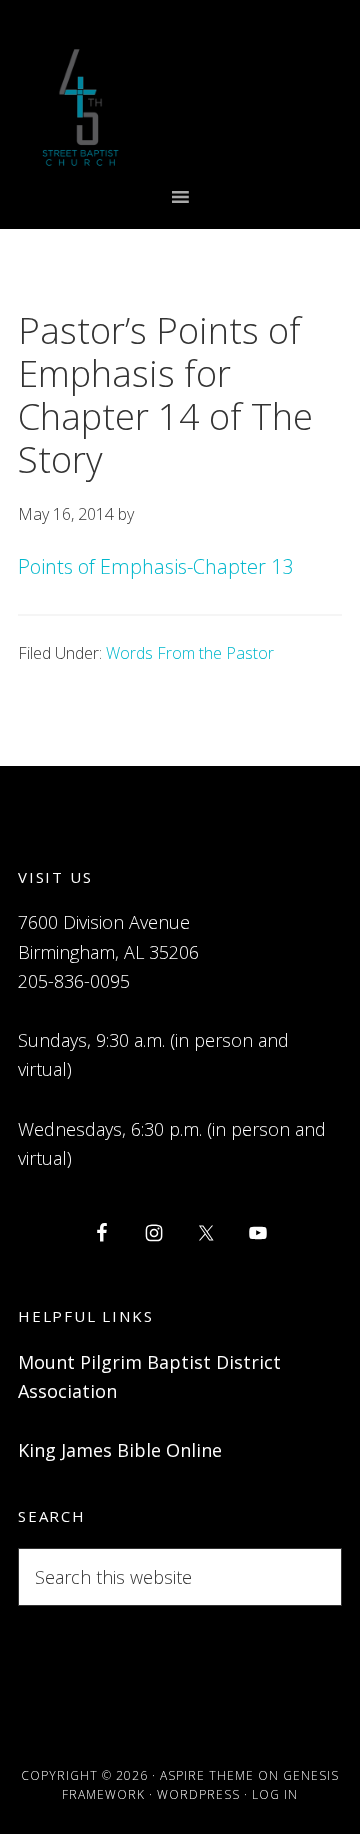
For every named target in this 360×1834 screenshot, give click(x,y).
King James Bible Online (120, 1450)
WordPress (198, 1794)
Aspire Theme (207, 1775)
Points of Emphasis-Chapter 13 (155, 566)
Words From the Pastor (190, 653)
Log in (275, 1794)
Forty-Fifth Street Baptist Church (80, 107)
